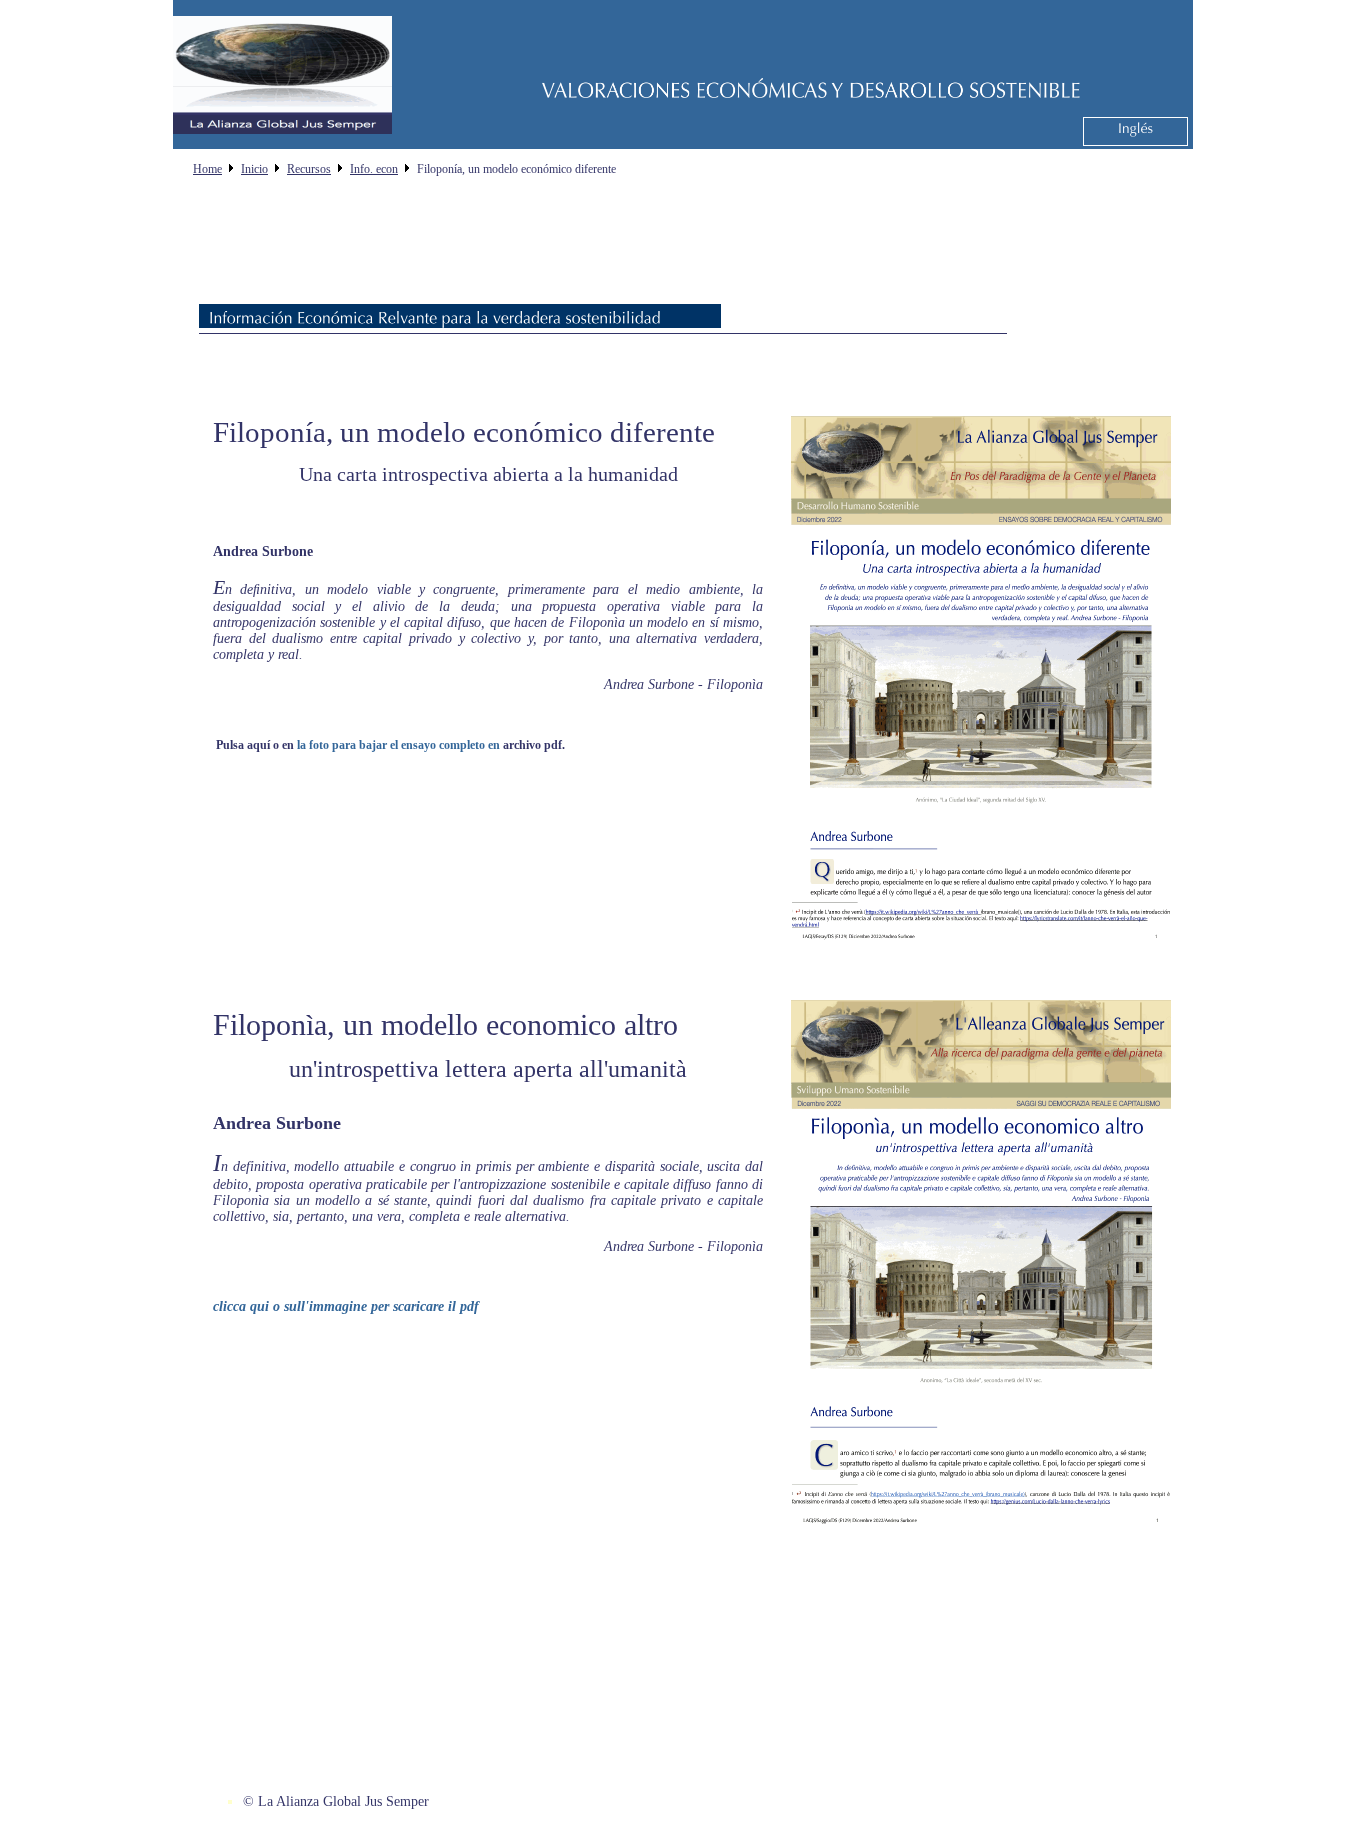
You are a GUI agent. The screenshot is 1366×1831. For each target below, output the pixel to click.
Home (207, 169)
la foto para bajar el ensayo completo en (398, 745)
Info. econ (374, 169)
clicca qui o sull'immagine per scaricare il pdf (346, 1306)
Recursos (309, 169)
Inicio (254, 169)
